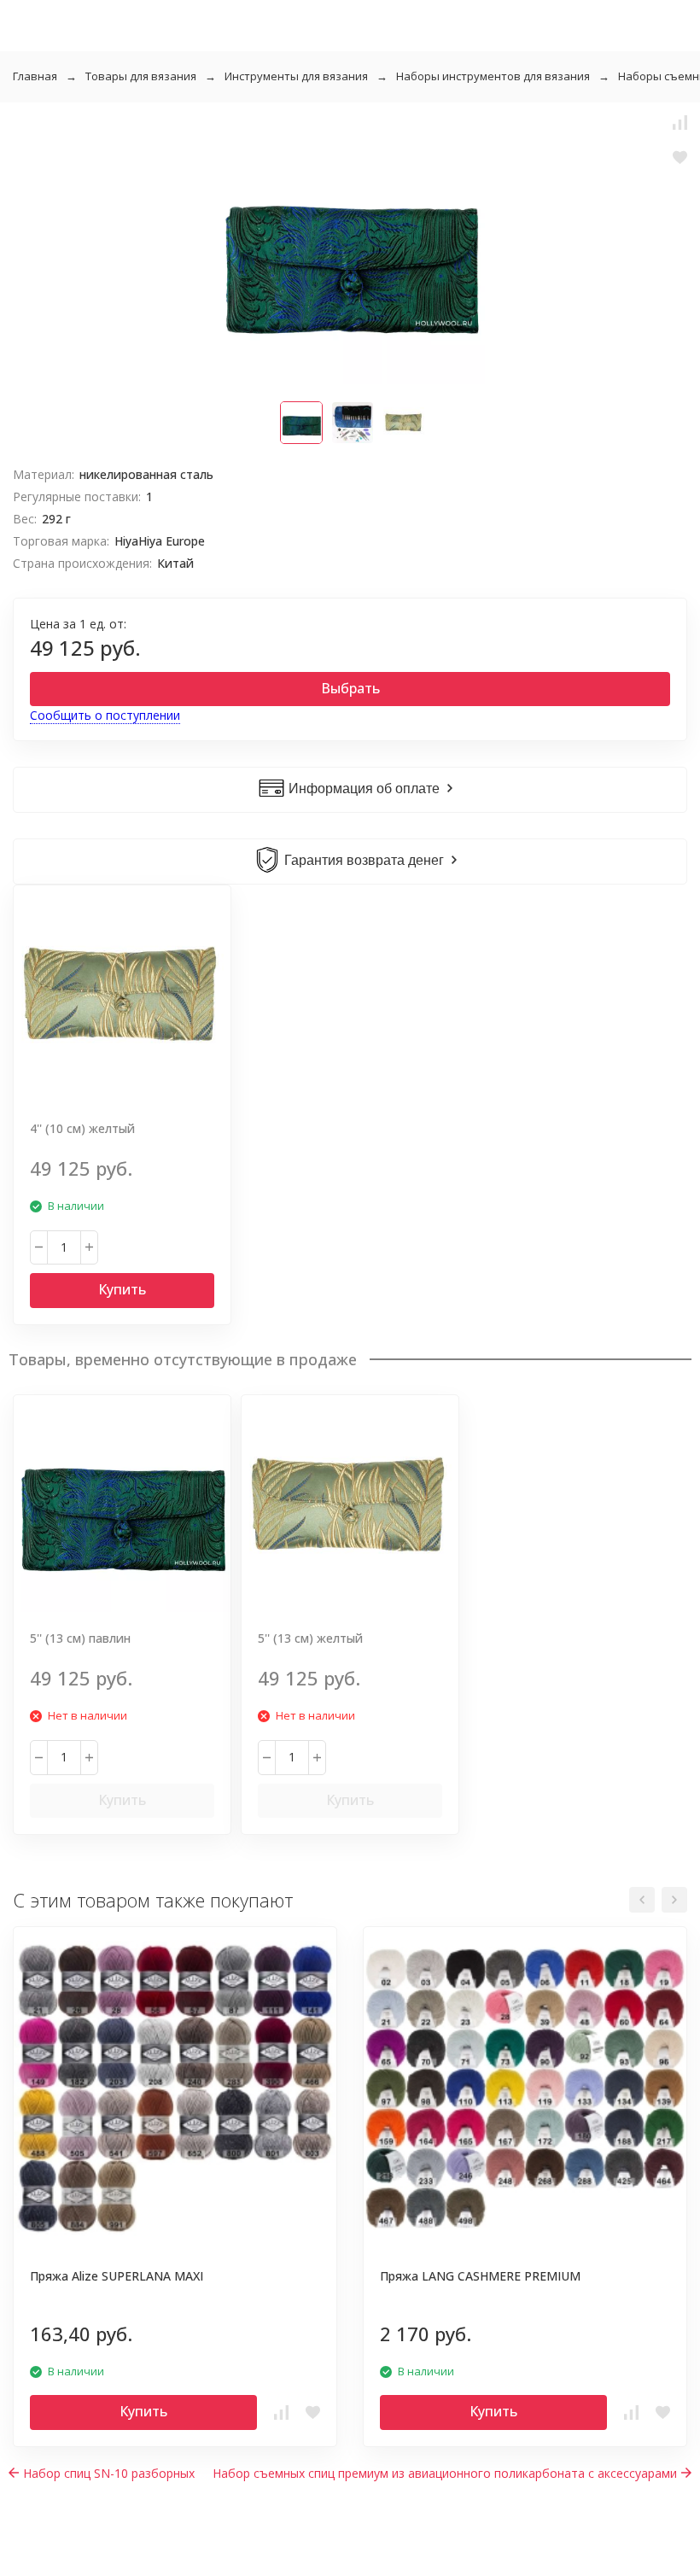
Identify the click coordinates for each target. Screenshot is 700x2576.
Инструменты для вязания (296, 76)
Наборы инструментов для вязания (493, 76)
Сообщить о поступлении (105, 715)
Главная (35, 76)
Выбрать (350, 688)
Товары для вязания (141, 76)
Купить (122, 1289)
